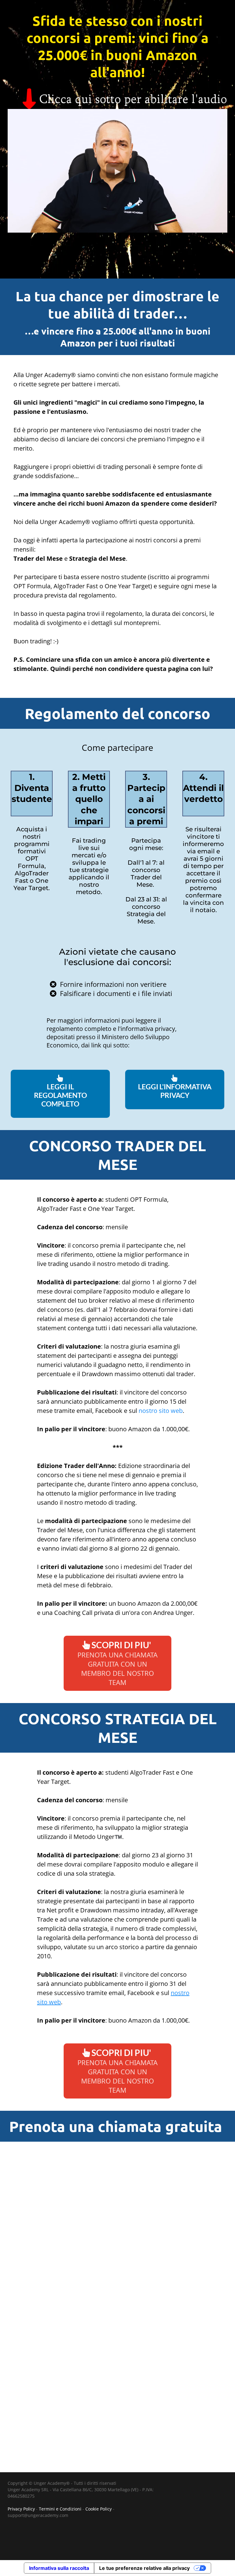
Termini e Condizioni (60, 2509)
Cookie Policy (99, 2509)
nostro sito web (160, 1411)
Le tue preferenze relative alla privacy (144, 2568)
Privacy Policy (21, 2509)
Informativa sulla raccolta (59, 2568)
